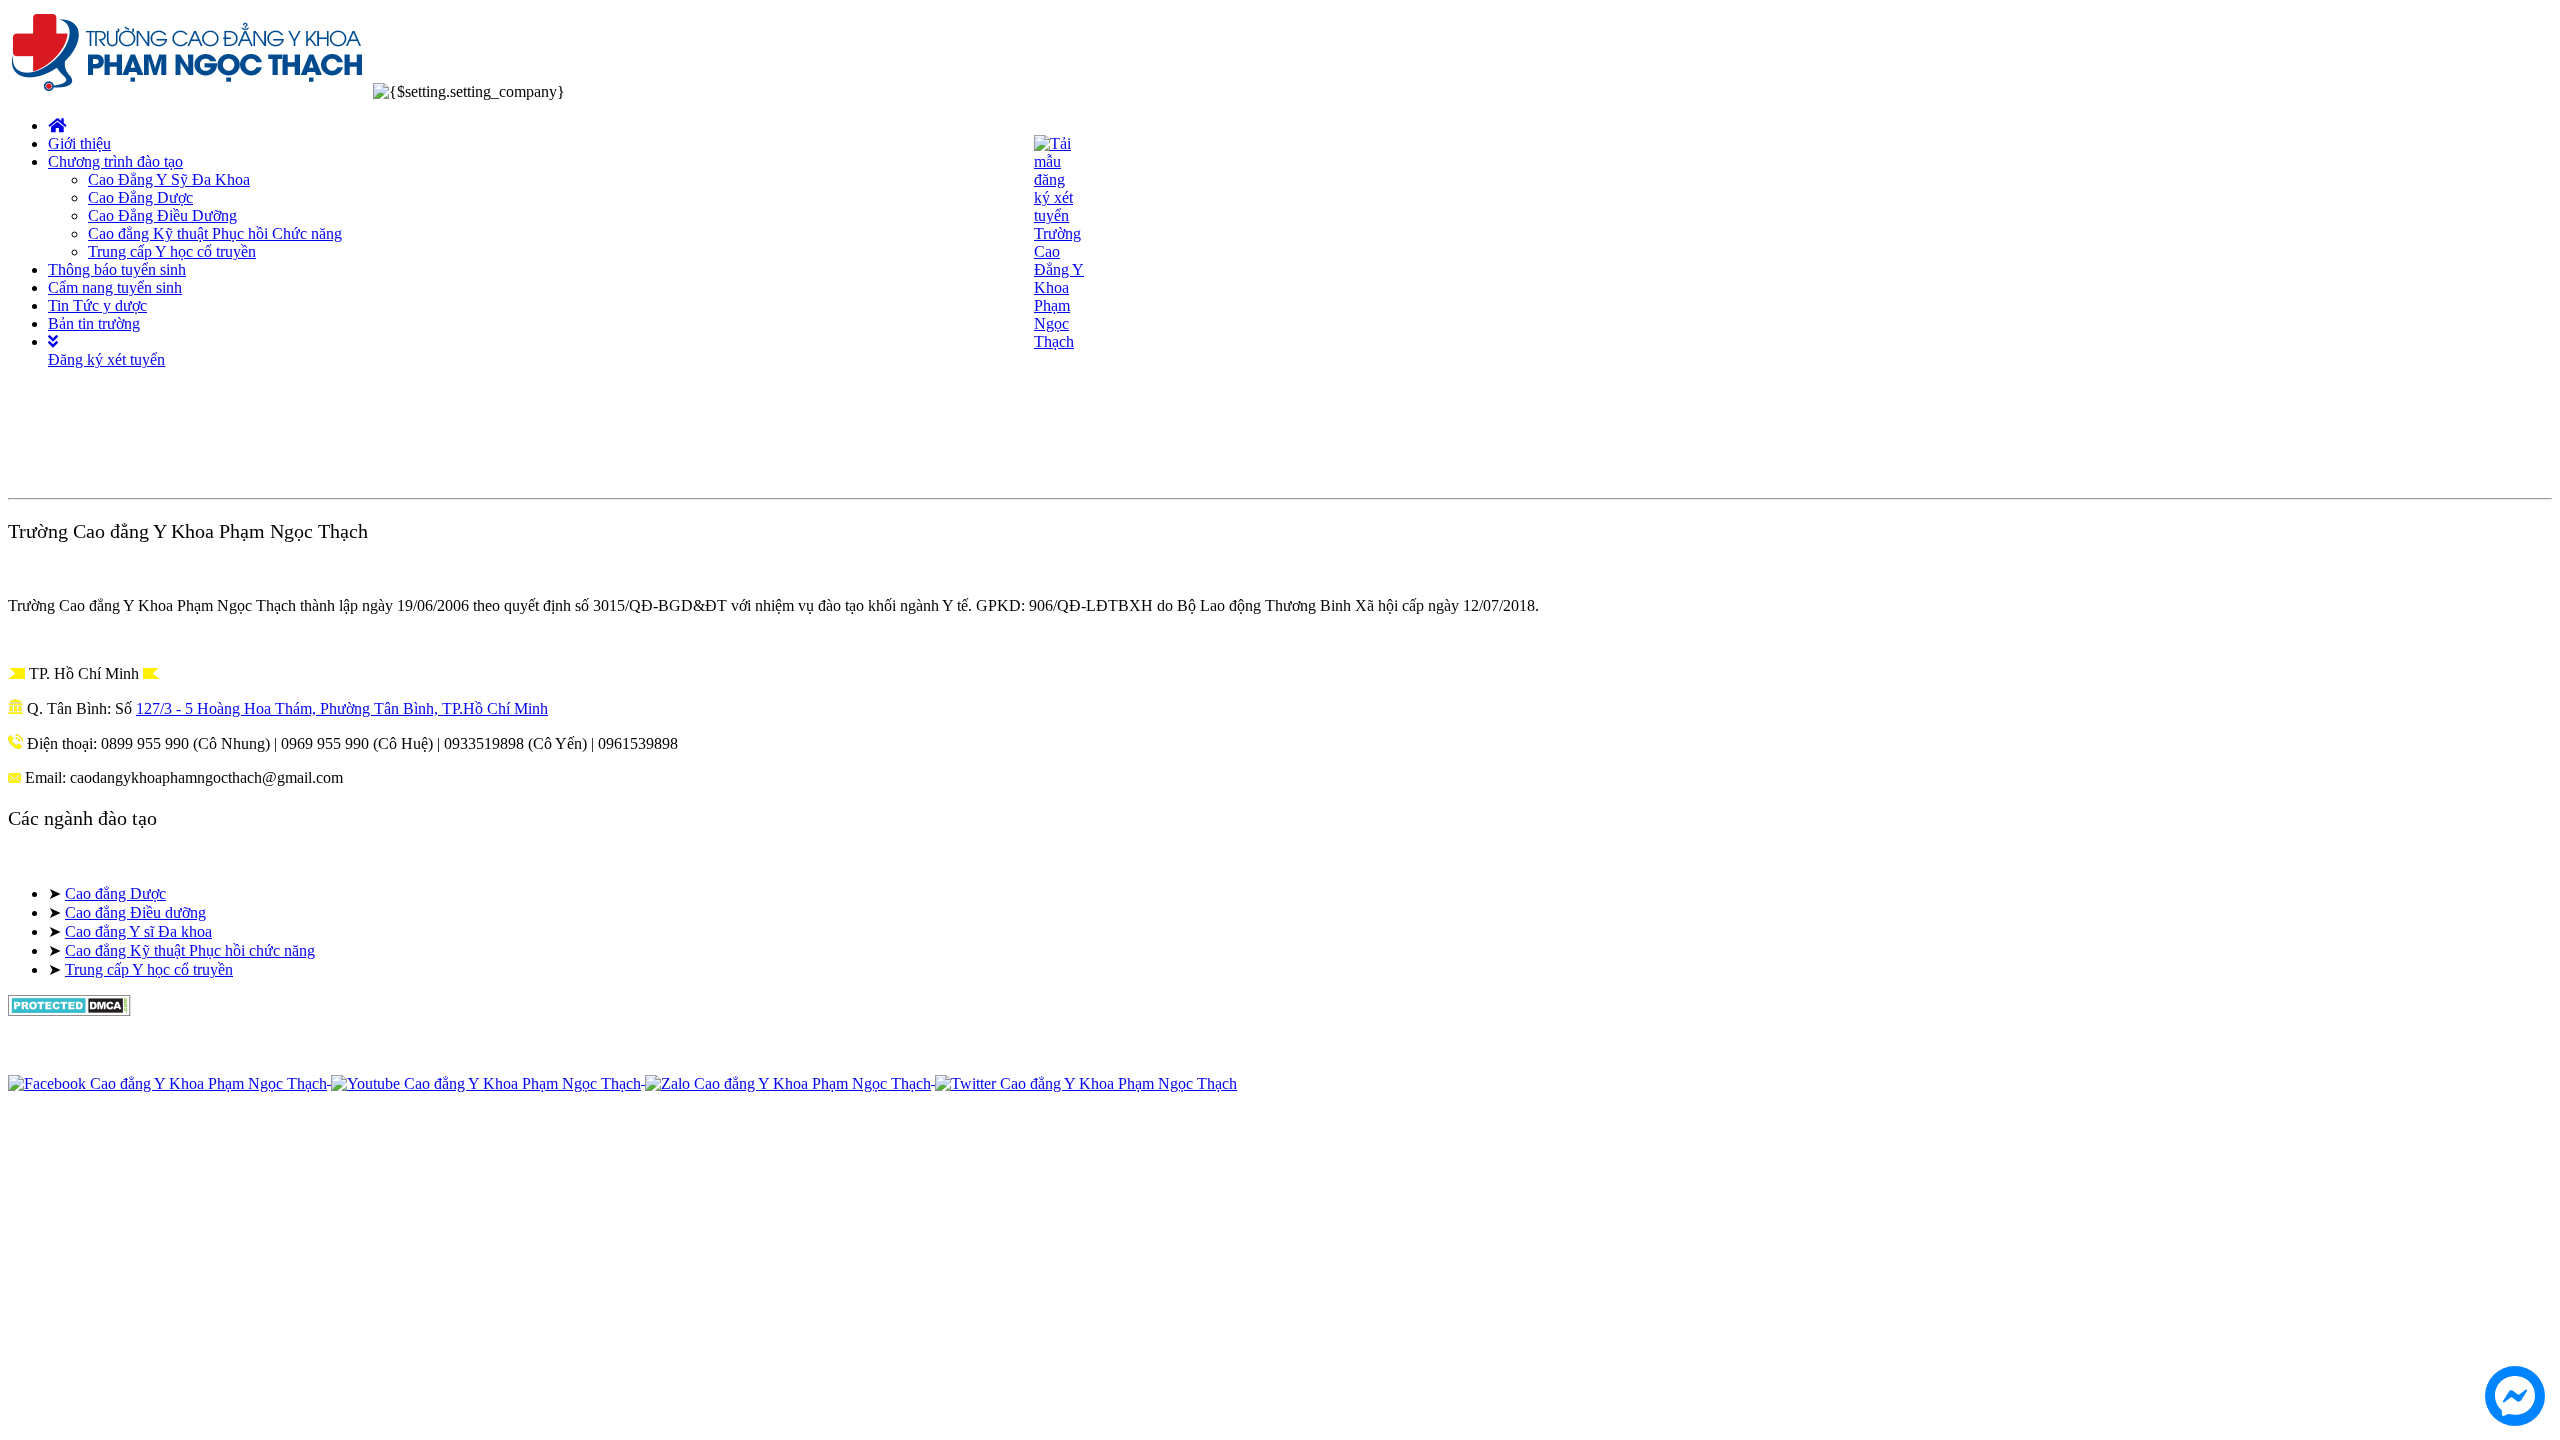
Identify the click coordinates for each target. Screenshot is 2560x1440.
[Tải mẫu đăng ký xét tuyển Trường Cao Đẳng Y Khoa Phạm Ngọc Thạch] (1059, 341)
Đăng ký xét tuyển (106, 359)
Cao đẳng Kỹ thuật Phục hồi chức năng (190, 950)
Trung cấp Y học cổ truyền (172, 251)
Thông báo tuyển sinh (117, 269)
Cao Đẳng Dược (140, 197)
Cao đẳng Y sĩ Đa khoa (138, 931)
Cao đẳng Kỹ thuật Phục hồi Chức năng (215, 233)
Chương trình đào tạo (115, 161)
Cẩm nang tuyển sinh (115, 287)
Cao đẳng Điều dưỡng (135, 912)
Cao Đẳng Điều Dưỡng (162, 215)
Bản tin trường (94, 323)
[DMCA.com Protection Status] (69, 1010)
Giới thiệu (79, 143)
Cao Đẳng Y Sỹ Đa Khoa (169, 179)
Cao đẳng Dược (115, 893)
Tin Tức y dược (97, 305)
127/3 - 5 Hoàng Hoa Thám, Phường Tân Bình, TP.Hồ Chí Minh (342, 708)
